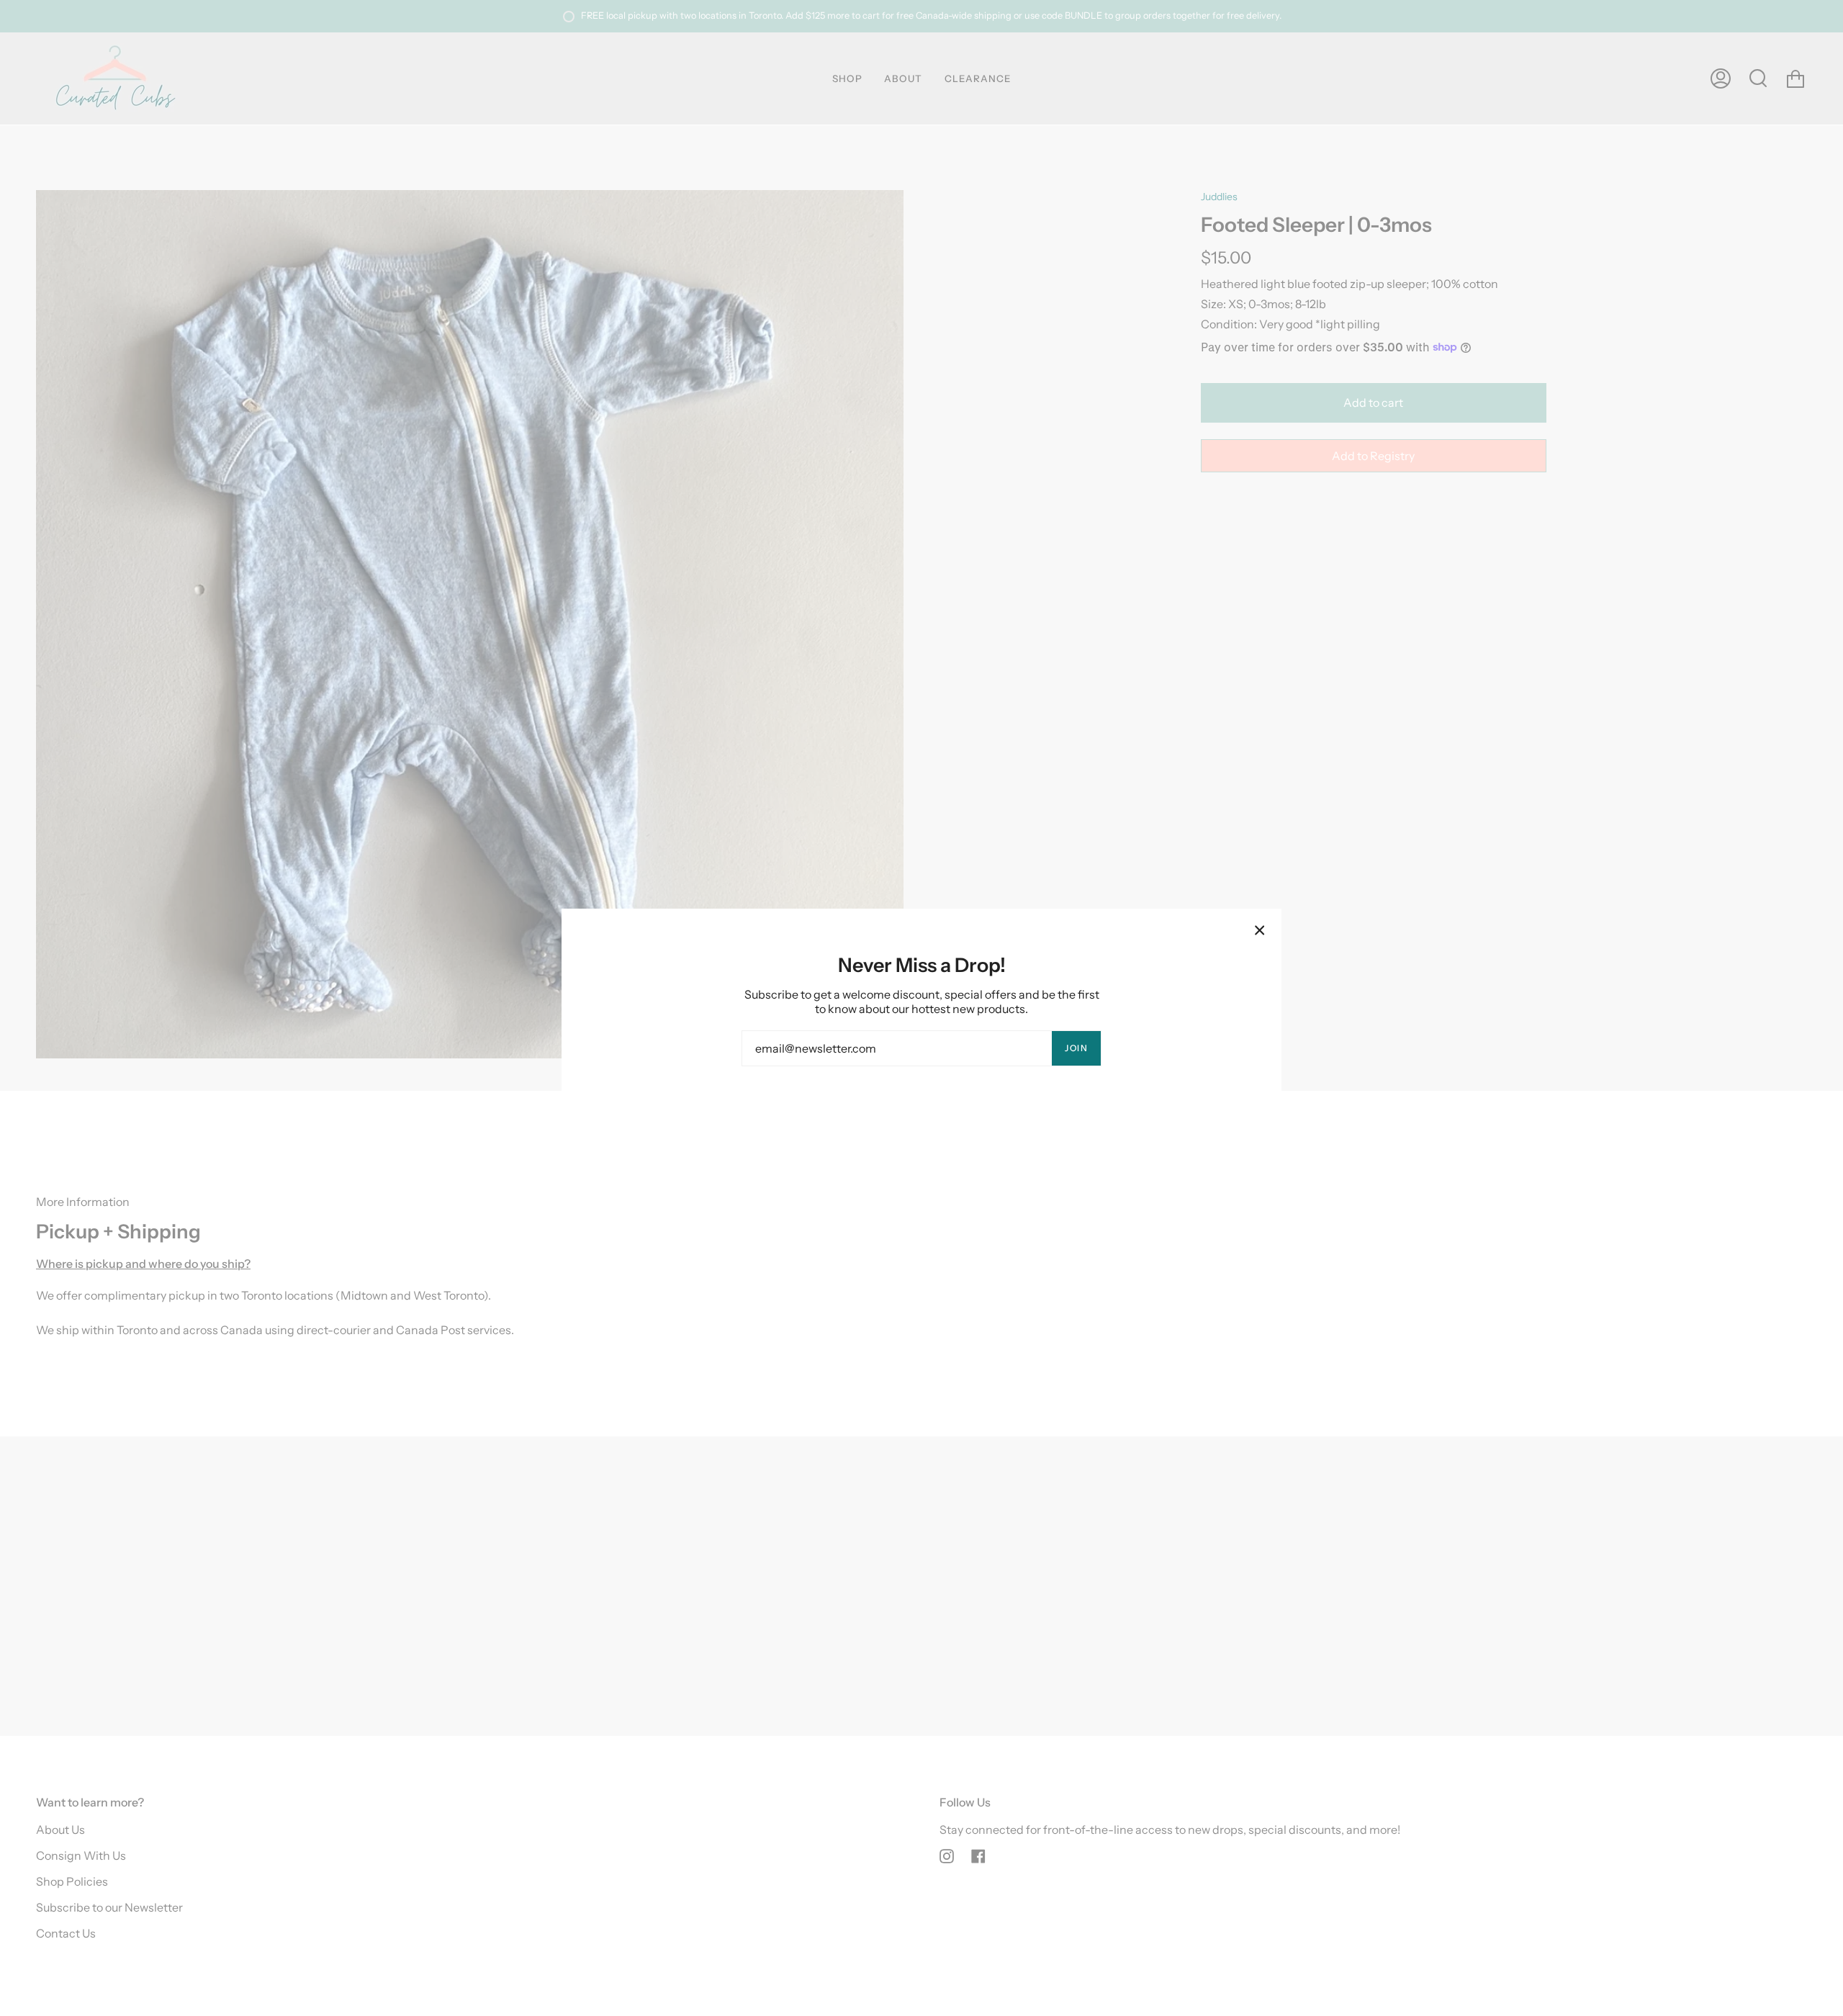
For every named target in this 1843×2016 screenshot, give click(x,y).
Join (1076, 1048)
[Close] (1260, 930)
